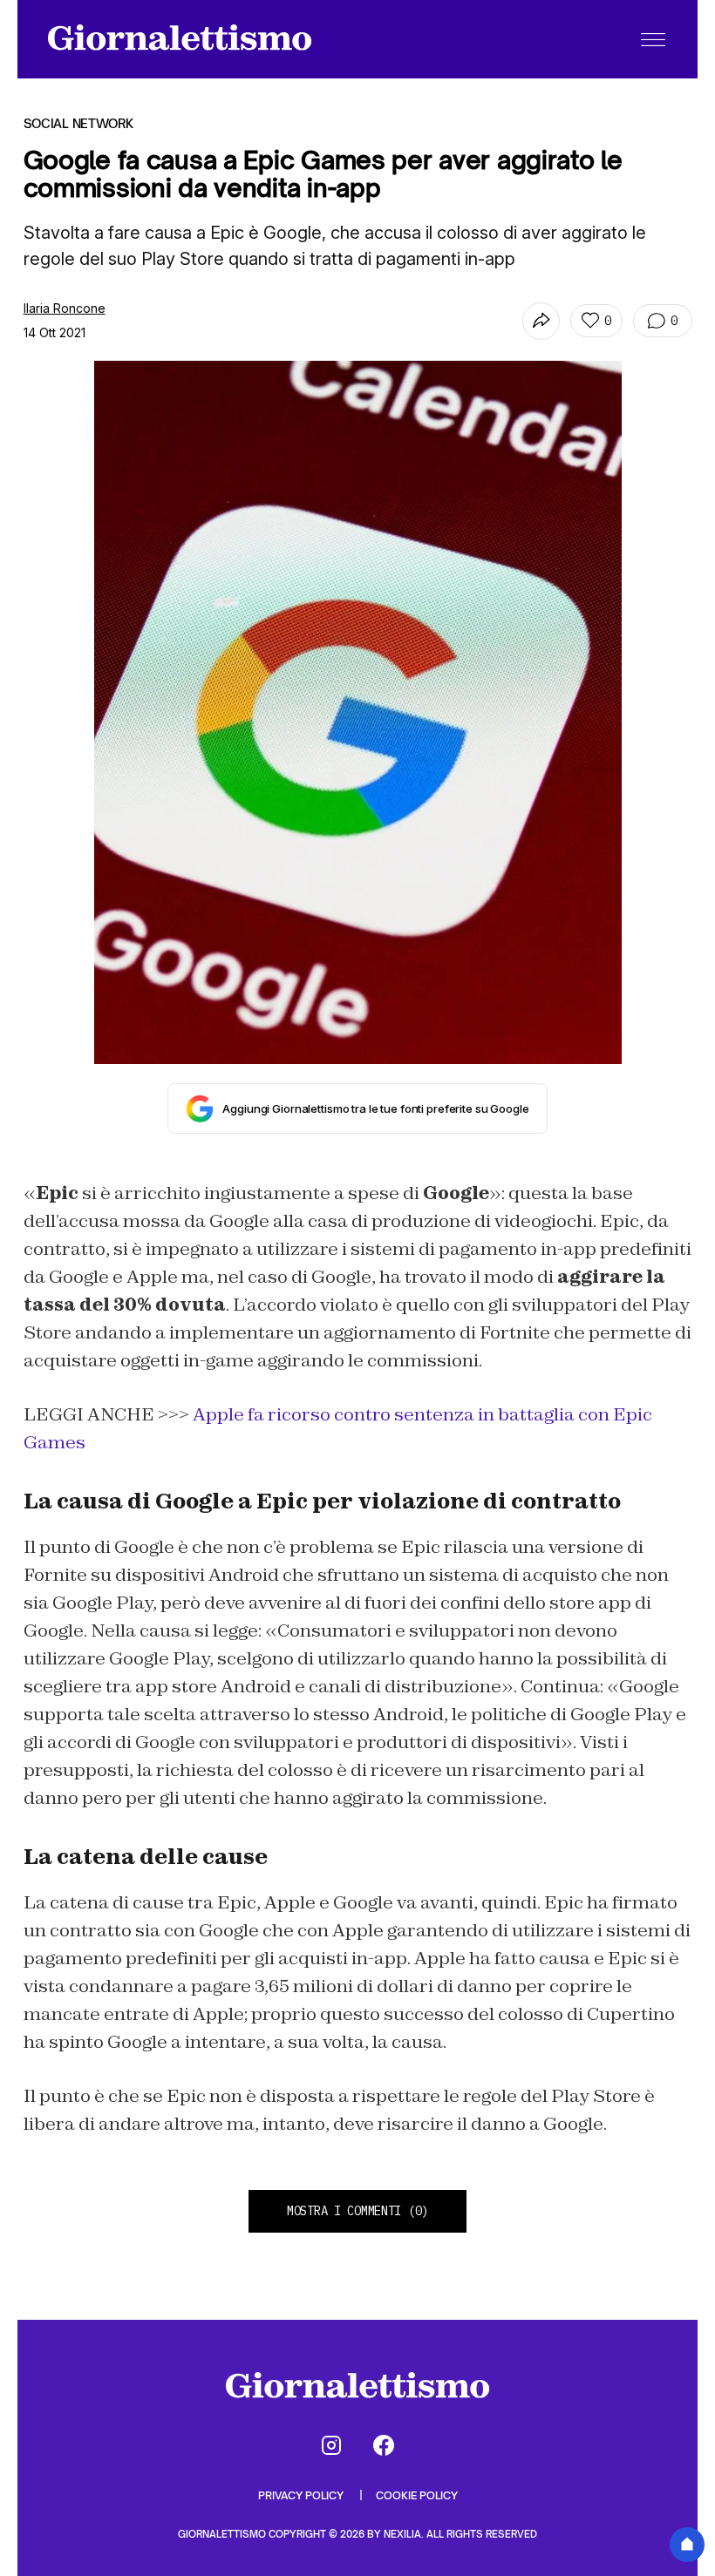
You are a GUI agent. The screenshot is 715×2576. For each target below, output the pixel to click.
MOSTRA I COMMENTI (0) (357, 2211)
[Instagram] (331, 2445)
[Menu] (653, 39)
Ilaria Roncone (65, 308)
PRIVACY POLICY (302, 2495)
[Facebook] (384, 2445)
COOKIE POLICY (417, 2495)
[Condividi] (541, 321)
